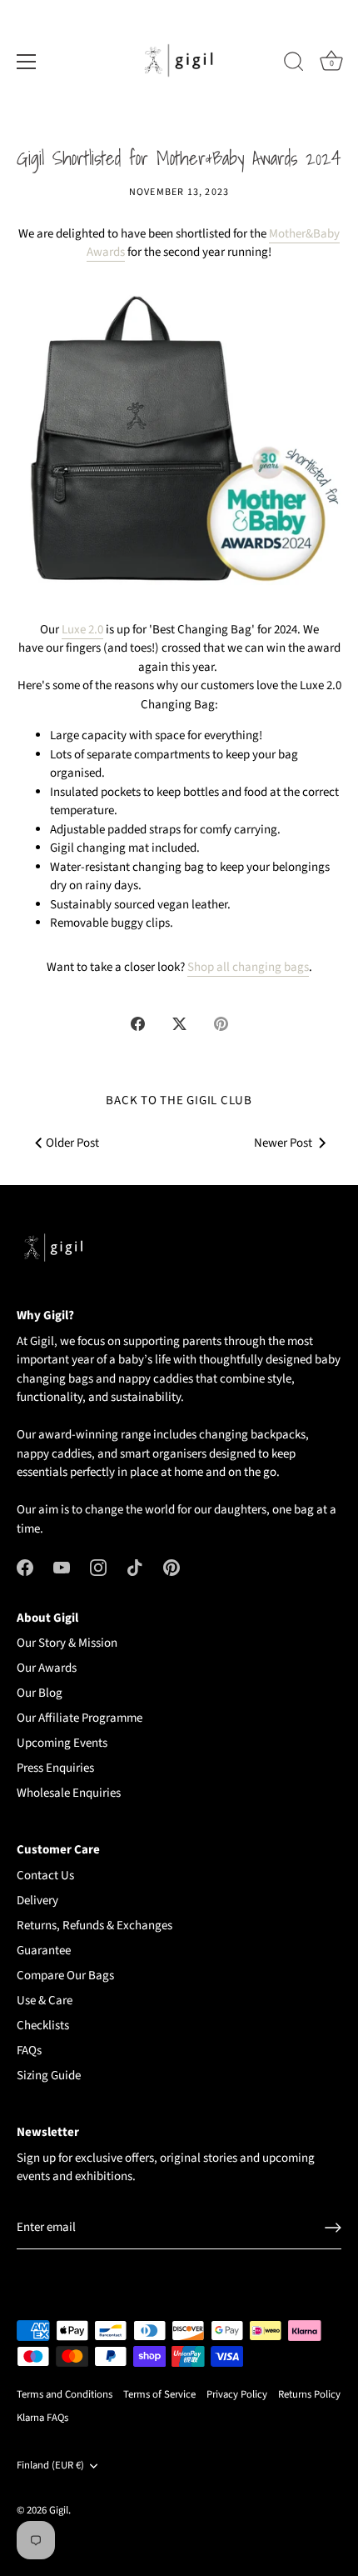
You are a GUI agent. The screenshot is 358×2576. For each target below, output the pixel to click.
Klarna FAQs (42, 2418)
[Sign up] (333, 2228)
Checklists (43, 2026)
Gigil (59, 2510)
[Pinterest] (172, 1567)
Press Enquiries (55, 1768)
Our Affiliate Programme (80, 1718)
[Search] (294, 64)
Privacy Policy (237, 2394)
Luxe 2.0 (82, 630)
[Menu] (27, 62)
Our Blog (40, 1693)
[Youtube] (62, 1567)
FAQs (29, 2051)
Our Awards (47, 1668)
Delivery (37, 1901)
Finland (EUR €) (50, 2466)
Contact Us (45, 1876)
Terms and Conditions (65, 2394)
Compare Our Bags (65, 1976)
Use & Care (45, 2001)
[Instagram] (98, 1567)
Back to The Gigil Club (179, 1100)
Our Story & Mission (67, 1643)
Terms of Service (159, 2394)
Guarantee (44, 1951)
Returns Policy (309, 2394)
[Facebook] (25, 1567)
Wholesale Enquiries (69, 1793)
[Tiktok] (135, 1567)
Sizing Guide (49, 2076)
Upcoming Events (62, 1743)
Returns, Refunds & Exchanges (94, 1926)
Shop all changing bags (248, 967)
